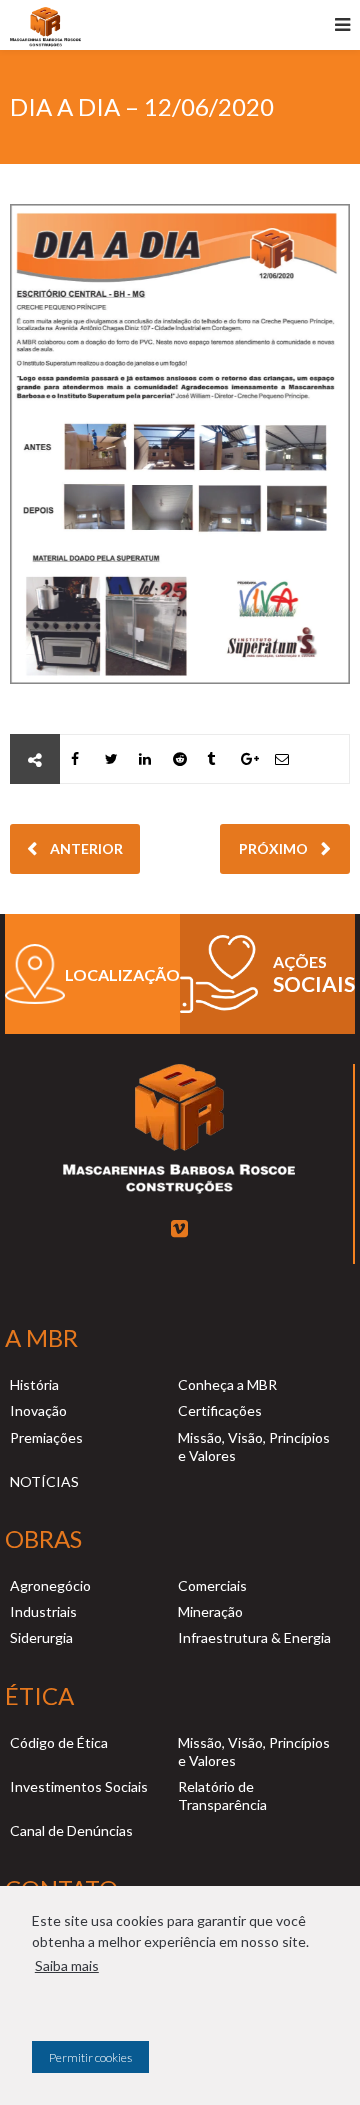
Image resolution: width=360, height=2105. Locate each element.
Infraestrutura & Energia (254, 1637)
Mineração (210, 1611)
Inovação (38, 1410)
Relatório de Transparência (222, 1795)
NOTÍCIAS (44, 1481)
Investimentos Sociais (79, 1786)
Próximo (275, 848)
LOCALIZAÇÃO (122, 974)
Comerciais (212, 1585)
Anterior (85, 848)
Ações (300, 961)
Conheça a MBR (227, 1384)
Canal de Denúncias (71, 1830)
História (34, 1384)
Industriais (43, 1611)
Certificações (220, 1410)
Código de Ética (59, 1742)
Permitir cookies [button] (90, 2057)
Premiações (46, 1437)
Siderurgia (41, 1637)
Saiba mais (67, 1965)
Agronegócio (50, 1585)
